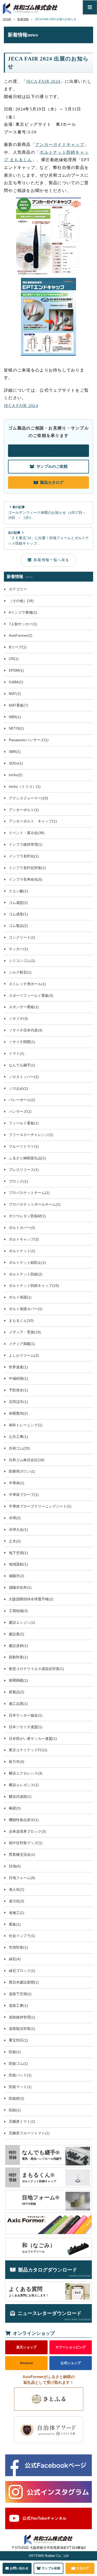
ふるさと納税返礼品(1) (27, 1158)
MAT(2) (15, 694)
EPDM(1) (16, 670)
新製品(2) (17, 1692)
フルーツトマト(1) (24, 1146)
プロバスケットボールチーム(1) (35, 1204)
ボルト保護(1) (20, 1297)
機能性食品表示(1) (24, 1820)
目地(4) (15, 1866)
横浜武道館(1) (20, 1796)
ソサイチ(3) (18, 1019)
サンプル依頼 (51, 2568)
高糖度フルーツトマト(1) (29, 2133)
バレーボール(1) (22, 1100)
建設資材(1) (18, 1646)
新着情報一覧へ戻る (51, 560)
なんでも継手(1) (22, 1065)
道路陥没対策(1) (22, 2029)
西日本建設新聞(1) (24, 1982)
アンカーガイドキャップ (60, 144)
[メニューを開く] (90, 7)
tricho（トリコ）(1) (25, 786)
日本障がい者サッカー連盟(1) (33, 1739)
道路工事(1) (18, 2006)
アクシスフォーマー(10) (28, 798)
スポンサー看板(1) (24, 1007)
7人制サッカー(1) (23, 624)
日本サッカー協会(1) (26, 1715)
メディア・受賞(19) (25, 1332)
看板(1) (15, 1924)
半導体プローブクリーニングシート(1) (40, 1506)
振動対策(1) (18, 1657)
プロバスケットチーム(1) (29, 1193)
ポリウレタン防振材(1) (27, 1216)
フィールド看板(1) (24, 1123)
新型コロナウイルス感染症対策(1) (36, 1669)
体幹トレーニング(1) (26, 1425)
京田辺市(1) (18, 1402)
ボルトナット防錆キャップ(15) (34, 1286)
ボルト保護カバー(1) (26, 1309)
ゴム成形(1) (18, 914)
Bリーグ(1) (18, 647)
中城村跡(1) (18, 1378)
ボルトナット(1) (22, 1251)
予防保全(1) (18, 1390)
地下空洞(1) (18, 1553)
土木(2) (15, 1541)
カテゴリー (18, 589)
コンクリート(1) (22, 937)
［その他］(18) (21, 601)
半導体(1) (17, 1483)
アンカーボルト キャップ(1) (33, 821)
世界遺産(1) (18, 1367)
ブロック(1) (18, 1181)
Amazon (27, 2363)
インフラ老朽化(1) (24, 856)
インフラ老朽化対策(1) (27, 868)
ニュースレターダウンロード (54, 2316)
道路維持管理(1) (22, 2017)
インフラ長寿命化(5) (26, 879)
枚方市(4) (17, 1762)
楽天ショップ (26, 2347)
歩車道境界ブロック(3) (27, 1831)
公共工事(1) (18, 1437)
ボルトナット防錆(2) (26, 1274)
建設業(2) (17, 1634)
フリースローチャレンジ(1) (31, 1135)
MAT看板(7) (18, 705)
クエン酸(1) (18, 891)
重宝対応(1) (18, 2040)
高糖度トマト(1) (22, 2121)
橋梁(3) (15, 1808)
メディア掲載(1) (22, 1344)
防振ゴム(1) (18, 2063)
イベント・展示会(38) (27, 833)
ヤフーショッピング (70, 2347)
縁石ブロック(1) (22, 1971)
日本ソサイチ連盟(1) (26, 1727)
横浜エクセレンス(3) (26, 1773)
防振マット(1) (20, 2087)
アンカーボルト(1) (24, 810)
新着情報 (23, 19)
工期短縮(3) (18, 1611)
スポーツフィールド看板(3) (31, 996)
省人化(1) (17, 1889)
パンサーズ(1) (20, 1111)
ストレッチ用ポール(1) (27, 984)
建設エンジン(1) (22, 1622)
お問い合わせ (51, 451)
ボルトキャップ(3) (24, 1239)
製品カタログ (52, 482)
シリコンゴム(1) (22, 961)
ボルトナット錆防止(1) (27, 1263)
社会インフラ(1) (22, 1936)
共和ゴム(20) (19, 1448)
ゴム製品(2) (18, 926)
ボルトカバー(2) (22, 1228)
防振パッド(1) (20, 2075)
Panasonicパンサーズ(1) (29, 740)
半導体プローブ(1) (24, 1495)
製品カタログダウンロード (54, 2272)
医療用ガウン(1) (22, 1471)
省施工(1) (17, 1913)
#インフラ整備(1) (23, 612)
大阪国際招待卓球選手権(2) (31, 1599)
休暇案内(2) (18, 1413)
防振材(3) (17, 2098)
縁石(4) (15, 1959)
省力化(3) (17, 1901)
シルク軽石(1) (20, 972)
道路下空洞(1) (20, 1994)
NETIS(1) (16, 728)
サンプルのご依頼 (52, 466)
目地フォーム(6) (22, 1878)
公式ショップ (71, 2363)
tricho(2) (16, 775)
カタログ (83, 2568)
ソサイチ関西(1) (22, 1042)
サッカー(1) (18, 949)
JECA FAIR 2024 (43, 81)
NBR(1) (15, 717)
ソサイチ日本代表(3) (26, 1030)
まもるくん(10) (21, 1320)
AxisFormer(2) (21, 635)
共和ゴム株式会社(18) (27, 1460)
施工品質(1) (18, 1704)
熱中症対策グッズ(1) (26, 1843)
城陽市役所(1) (20, 1587)
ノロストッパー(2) (24, 1077)
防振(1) (15, 2052)
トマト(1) (17, 1053)
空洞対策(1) (18, 1947)
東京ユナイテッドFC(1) (28, 1750)
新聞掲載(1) (18, 1680)
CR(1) (14, 659)
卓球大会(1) (18, 1530)
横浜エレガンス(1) (24, 1785)
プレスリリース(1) (24, 1170)
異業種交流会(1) (22, 1854)
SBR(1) (15, 752)
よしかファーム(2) (24, 1355)
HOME (7, 19)
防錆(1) (15, 2110)
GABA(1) (16, 682)
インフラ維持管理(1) (26, 844)
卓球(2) (15, 1518)
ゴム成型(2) (18, 903)
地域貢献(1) (18, 1564)
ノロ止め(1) (18, 1088)
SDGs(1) (16, 763)
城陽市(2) (17, 1576)
